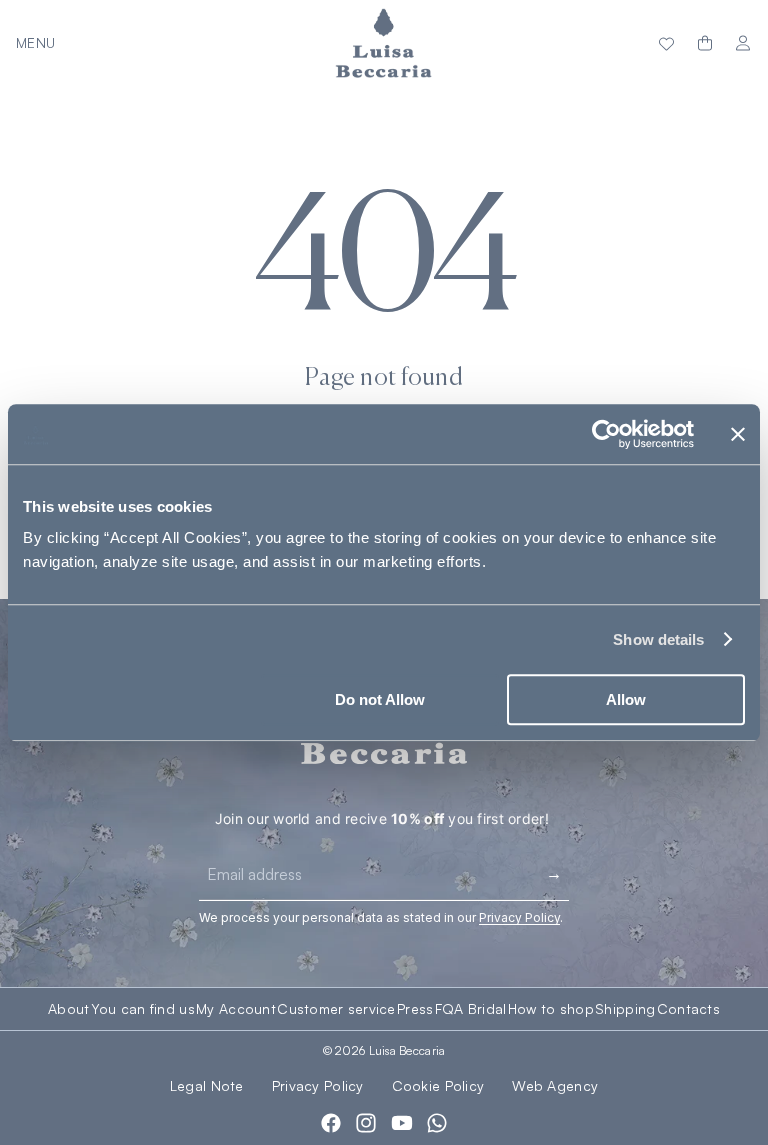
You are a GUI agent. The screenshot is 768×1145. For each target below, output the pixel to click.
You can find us (143, 1009)
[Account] (743, 43)
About (68, 1009)
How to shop (551, 1009)
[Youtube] (402, 1123)
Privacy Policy (318, 1085)
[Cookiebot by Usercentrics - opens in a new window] (606, 434)
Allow (626, 699)
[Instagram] (366, 1123)
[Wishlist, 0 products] (666, 43)
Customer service (336, 1009)
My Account (236, 1009)
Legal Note (207, 1085)
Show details (658, 639)
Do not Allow (380, 699)
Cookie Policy (438, 1085)
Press (415, 1009)
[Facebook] (331, 1123)
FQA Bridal (471, 1009)
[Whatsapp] (437, 1123)
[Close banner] (738, 434)
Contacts (688, 1009)
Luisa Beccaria (407, 1050)
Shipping (625, 1009)
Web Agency (555, 1085)
